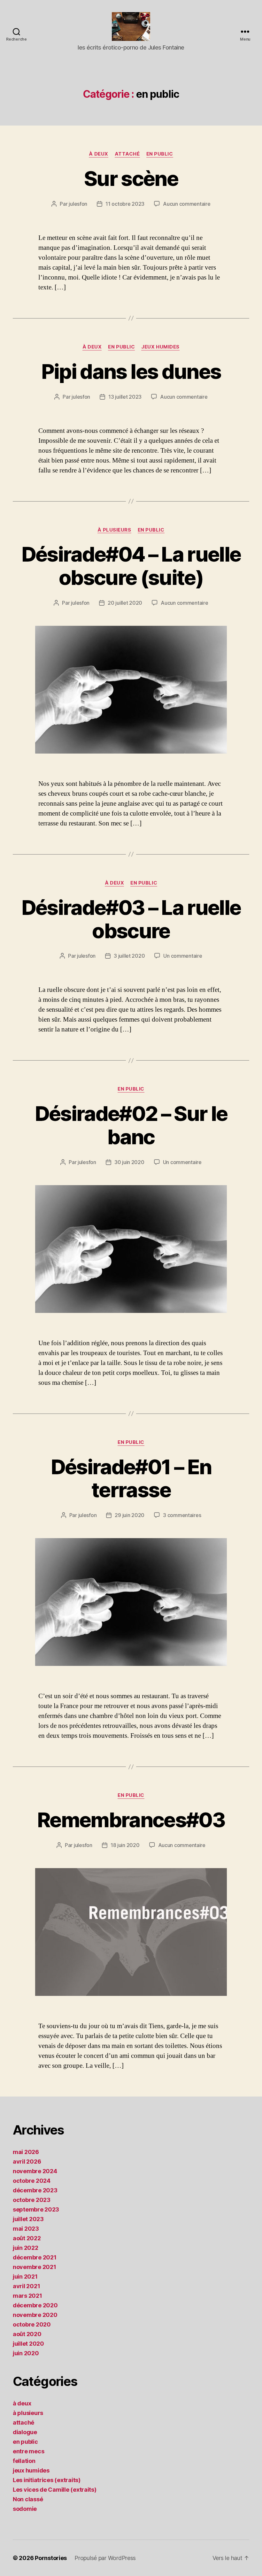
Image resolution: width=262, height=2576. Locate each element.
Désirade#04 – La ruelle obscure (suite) (131, 566)
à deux (98, 154)
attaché (127, 154)
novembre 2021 (35, 2267)
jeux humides (160, 347)
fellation (24, 2461)
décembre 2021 (35, 2257)
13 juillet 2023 (125, 397)
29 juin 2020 (130, 1515)
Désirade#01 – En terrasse (131, 1478)
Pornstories (51, 2558)
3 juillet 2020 (129, 956)
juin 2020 (26, 2353)
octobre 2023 (32, 2200)
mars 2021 (27, 2296)
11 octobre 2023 (125, 204)
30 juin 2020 (129, 1162)
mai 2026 (26, 2152)
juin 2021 (25, 2277)
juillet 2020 (28, 2344)
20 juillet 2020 (125, 603)
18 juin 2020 (125, 1845)
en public (160, 154)
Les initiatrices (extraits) (47, 2480)
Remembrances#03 (131, 1820)
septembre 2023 (36, 2209)
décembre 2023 (35, 2190)
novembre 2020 (35, 2315)
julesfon (78, 204)
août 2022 (27, 2238)
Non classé (28, 2499)
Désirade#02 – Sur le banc (131, 1125)
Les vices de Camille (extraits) (55, 2490)
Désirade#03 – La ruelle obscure (131, 919)
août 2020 (27, 2334)
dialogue (25, 2432)
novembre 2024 (35, 2171)
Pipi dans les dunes (131, 371)
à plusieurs (114, 530)
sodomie (25, 2509)
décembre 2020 (35, 2305)
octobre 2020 (32, 2324)
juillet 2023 (28, 2219)
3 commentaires (182, 1515)
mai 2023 (26, 2229)
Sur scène (131, 178)
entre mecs (28, 2451)
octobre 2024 (32, 2181)
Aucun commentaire (187, 204)
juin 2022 (26, 2248)
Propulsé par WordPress (105, 2558)
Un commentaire (183, 956)
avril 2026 (27, 2162)
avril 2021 (26, 2286)
